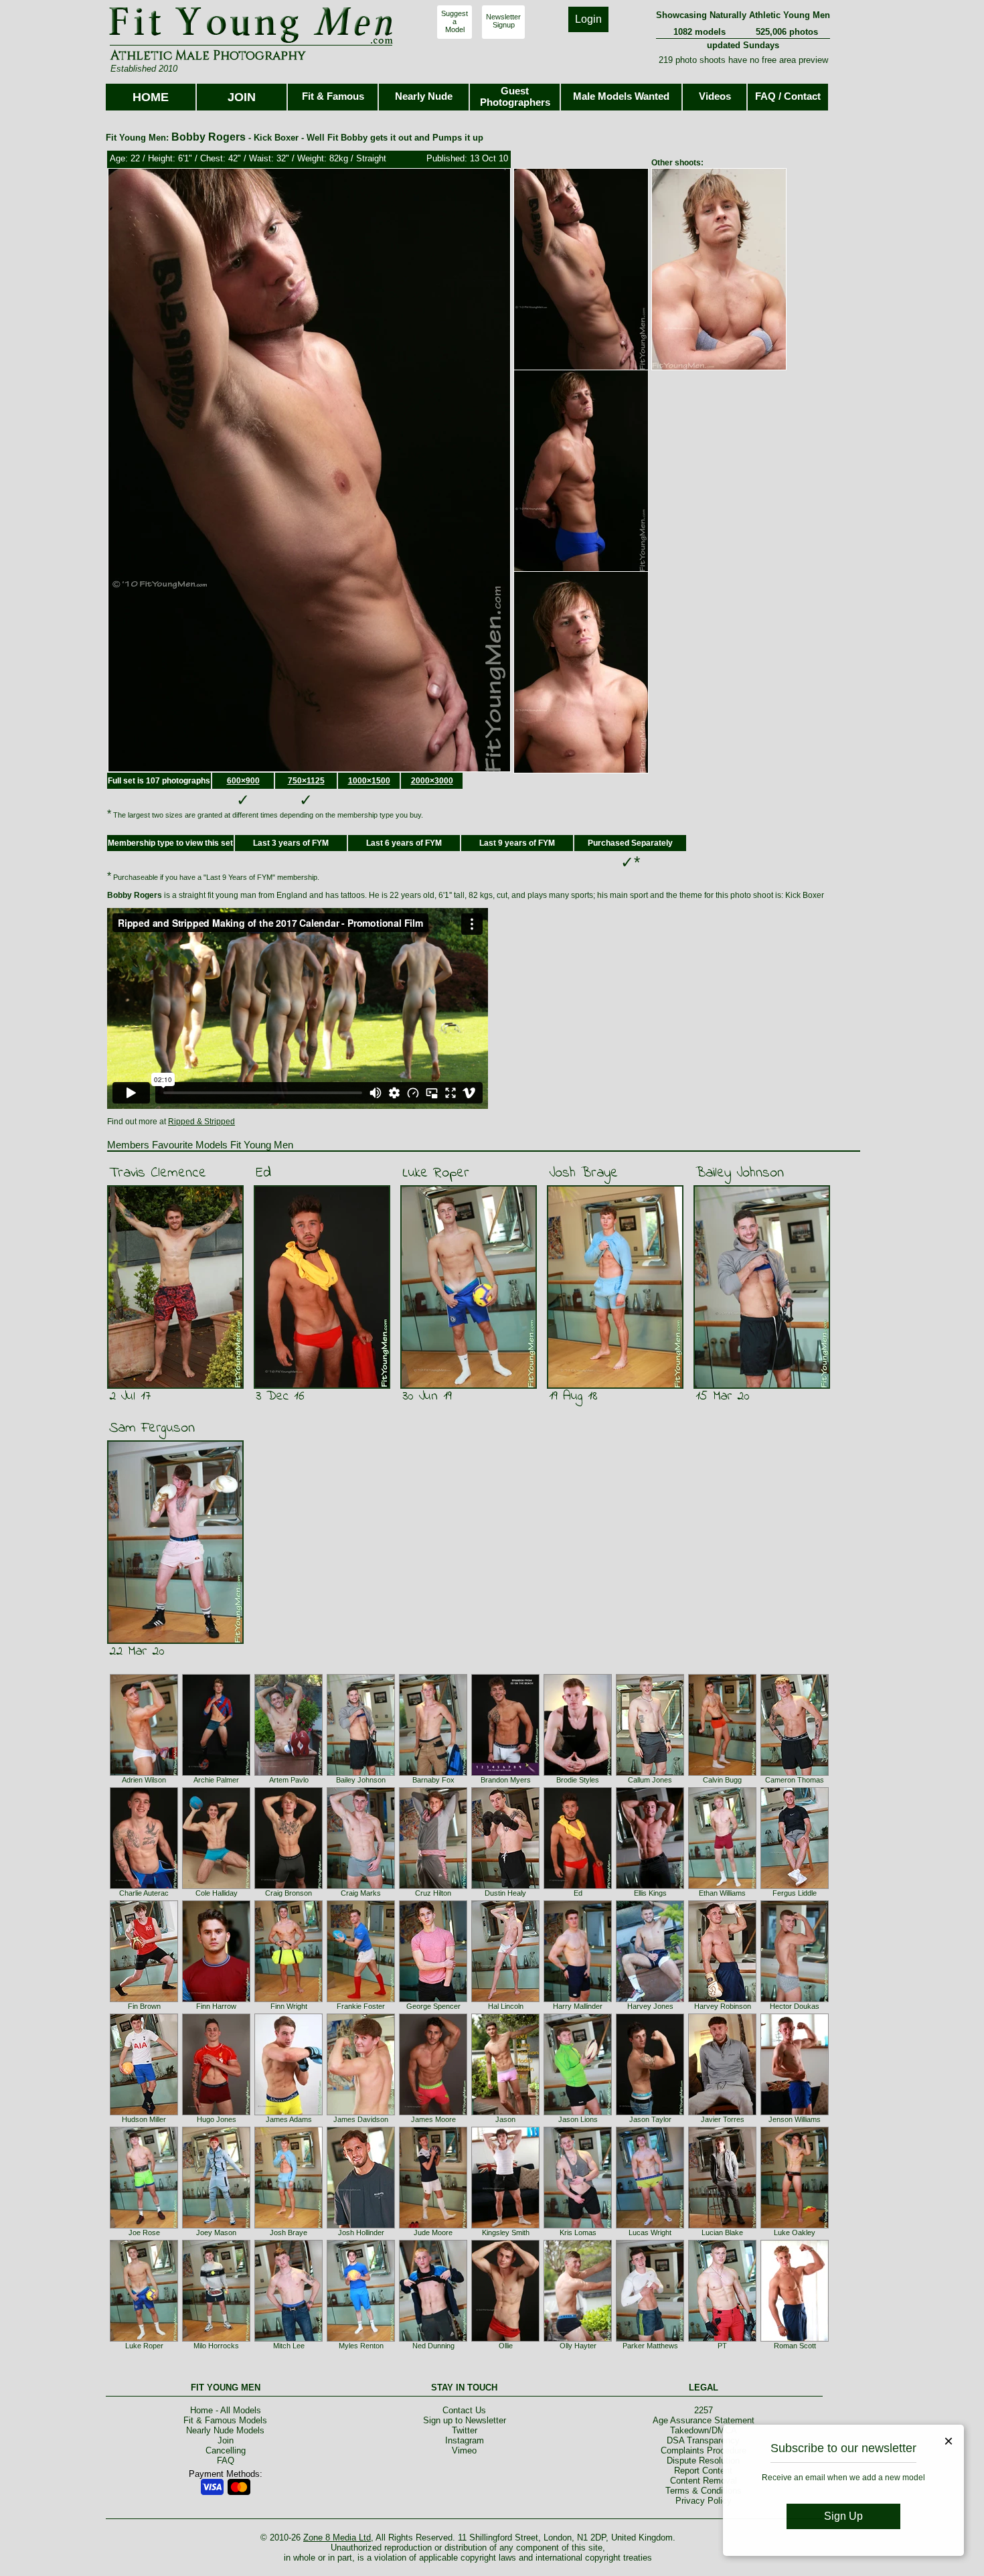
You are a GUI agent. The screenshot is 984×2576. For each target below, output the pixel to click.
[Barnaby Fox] (433, 1773)
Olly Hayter (578, 2346)
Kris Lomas (578, 2232)
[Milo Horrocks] (216, 2339)
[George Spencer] (433, 1999)
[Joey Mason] (216, 2226)
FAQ (226, 2460)
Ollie (506, 2346)
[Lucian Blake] (722, 2226)
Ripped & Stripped (201, 1122)
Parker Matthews (650, 2346)
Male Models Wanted (621, 96)
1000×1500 (369, 781)
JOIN (242, 97)
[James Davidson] (361, 2113)
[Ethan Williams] (722, 1886)
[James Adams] (289, 2113)
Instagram (465, 2440)
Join (226, 2440)
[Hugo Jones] (216, 2113)
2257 (704, 2410)
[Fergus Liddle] (795, 1886)
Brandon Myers (506, 1780)
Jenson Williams (795, 2119)
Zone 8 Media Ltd (337, 2537)
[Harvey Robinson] (722, 1999)
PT (722, 2346)
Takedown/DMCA (704, 2430)
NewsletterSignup (503, 21)
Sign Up (843, 2516)
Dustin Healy (505, 1893)
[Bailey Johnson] (361, 1773)
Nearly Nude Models (225, 2430)
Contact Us (464, 2410)
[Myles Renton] (361, 2339)
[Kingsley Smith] (505, 2226)
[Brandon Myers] (505, 1773)
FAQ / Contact (788, 96)
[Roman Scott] (795, 2339)
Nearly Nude (424, 96)
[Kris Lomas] (578, 2226)
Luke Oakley (795, 2232)
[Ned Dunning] (433, 2339)
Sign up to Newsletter (465, 2420)
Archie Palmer (216, 1780)
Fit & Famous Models (225, 2420)
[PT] (722, 2339)
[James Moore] (433, 2113)
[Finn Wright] (289, 1999)
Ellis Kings (650, 1893)
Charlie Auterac (144, 1893)
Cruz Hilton (433, 1893)
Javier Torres (723, 2119)
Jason (505, 2119)
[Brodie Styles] (578, 1773)
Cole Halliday (217, 1893)
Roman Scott (795, 2346)
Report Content (703, 2471)
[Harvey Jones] (650, 1999)
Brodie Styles (578, 1780)
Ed (263, 1173)
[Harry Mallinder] (578, 1999)
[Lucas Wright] (650, 2226)
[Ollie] (505, 2339)
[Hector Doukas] (795, 1999)
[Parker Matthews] (650, 2339)
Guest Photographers (515, 96)
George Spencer (433, 2006)
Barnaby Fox (433, 1780)
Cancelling (226, 2450)
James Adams (289, 2119)
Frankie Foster (361, 2006)
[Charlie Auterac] (144, 1886)
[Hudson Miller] (144, 2113)
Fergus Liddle (795, 1893)
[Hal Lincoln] (505, 1999)
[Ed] (578, 1886)
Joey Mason (216, 2232)
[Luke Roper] (144, 2339)
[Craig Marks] (361, 1886)
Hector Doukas (795, 2006)
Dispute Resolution (703, 2460)
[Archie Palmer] (216, 1773)
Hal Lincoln (506, 2006)
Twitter (465, 2430)
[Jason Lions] (578, 2113)
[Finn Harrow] (216, 1999)
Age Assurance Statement (704, 2420)
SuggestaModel (455, 21)
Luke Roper (436, 1173)
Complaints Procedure (704, 2450)
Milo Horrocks (216, 2346)
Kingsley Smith (506, 2232)
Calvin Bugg (722, 1780)
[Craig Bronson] (289, 1886)
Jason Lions (578, 2119)
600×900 (243, 781)
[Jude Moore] (433, 2226)
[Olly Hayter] (578, 2339)
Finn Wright (289, 2006)
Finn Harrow (216, 2006)
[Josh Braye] (289, 2226)
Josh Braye (583, 1173)
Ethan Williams (722, 1893)
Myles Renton (361, 2346)
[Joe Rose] (144, 2226)
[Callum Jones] (650, 1773)
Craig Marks (361, 1893)
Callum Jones (650, 1780)
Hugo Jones (217, 2119)
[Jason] (505, 2113)
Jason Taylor (650, 2119)
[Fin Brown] (144, 1999)
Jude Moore (433, 2232)
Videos (715, 96)
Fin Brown (144, 2006)
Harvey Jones (650, 2006)
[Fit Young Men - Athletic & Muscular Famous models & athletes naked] (251, 44)
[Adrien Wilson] (144, 1773)
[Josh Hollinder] (361, 2226)
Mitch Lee (289, 2346)
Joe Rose (144, 2232)
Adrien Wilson (144, 1780)
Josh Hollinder (361, 2232)
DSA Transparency (703, 2440)
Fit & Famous (333, 96)
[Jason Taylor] (650, 2113)
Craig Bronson (289, 1893)
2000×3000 (432, 781)
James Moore (433, 2119)
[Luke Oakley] (795, 2226)
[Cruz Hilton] (433, 1886)
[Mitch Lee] (289, 2339)
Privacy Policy (704, 2501)
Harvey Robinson (723, 2006)
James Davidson (361, 2119)
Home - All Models (226, 2410)
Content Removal (704, 2481)
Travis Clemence (158, 1173)
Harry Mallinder (578, 2006)
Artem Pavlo (289, 1780)
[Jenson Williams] (795, 2113)
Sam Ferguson (152, 1428)
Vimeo (464, 2450)
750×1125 (306, 781)
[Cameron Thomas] (795, 1773)
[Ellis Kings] (650, 1886)
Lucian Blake (722, 2232)
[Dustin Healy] (505, 1886)
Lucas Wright (650, 2232)
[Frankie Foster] (361, 1999)
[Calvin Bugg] (722, 1773)
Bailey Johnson (740, 1173)
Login (588, 19)
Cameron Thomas (795, 1780)
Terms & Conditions (704, 2491)
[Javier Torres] (722, 2113)
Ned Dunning (433, 2346)
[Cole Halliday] (216, 1886)
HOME (151, 97)
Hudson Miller (144, 2119)
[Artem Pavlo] (289, 1773)
